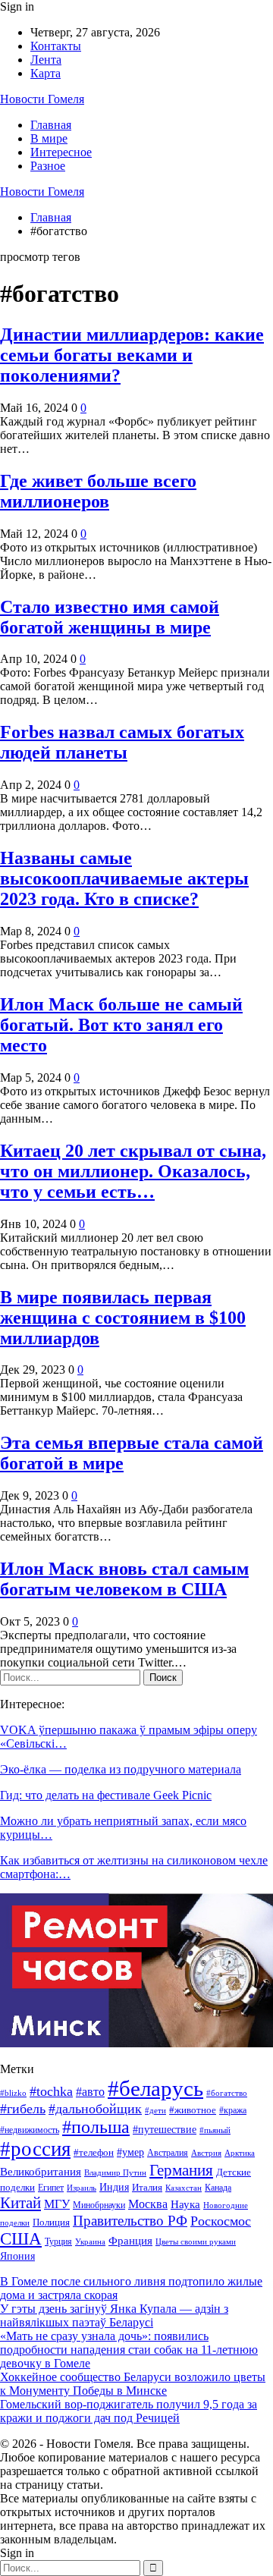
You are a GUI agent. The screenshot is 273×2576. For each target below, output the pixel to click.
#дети (155, 2111)
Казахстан (184, 2188)
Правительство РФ (130, 2221)
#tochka (51, 2091)
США (21, 2239)
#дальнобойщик (95, 2109)
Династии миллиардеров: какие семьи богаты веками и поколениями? (132, 355)
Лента (46, 60)
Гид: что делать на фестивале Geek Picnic (106, 1795)
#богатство (227, 2093)
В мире (49, 138)
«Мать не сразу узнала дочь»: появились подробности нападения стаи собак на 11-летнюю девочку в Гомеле (129, 2350)
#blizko (13, 2093)
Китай (20, 2203)
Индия (114, 2187)
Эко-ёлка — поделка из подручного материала (121, 1769)
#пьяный (215, 2130)
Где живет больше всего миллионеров (98, 491)
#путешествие (165, 2129)
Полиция (51, 2222)
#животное (193, 2110)
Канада (218, 2188)
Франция (130, 2240)
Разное (48, 166)
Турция (58, 2241)
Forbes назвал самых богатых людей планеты (122, 742)
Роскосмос (221, 2221)
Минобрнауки (99, 2205)
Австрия (206, 2153)
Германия (181, 2170)
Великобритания (41, 2171)
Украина (90, 2241)
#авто (90, 2092)
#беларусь (155, 2088)
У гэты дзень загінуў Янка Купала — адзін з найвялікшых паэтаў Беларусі (114, 2315)
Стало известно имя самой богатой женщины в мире (110, 617)
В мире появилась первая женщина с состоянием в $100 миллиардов (123, 1318)
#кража (233, 2110)
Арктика (240, 2153)
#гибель (23, 2109)
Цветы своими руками (196, 2241)
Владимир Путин (115, 2173)
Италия (147, 2188)
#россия (35, 2149)
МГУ (57, 2204)
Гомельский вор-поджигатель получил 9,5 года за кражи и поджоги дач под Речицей (129, 2411)
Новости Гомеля (42, 99)
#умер (130, 2152)
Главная (51, 125)
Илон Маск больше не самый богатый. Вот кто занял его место (121, 1025)
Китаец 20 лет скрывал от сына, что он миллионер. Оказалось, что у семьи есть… (133, 1171)
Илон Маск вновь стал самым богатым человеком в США (124, 1579)
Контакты (56, 46)
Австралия (168, 2153)
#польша (96, 2127)
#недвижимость (30, 2130)
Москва (148, 2204)
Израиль (82, 2188)
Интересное (61, 152)
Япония (17, 2256)
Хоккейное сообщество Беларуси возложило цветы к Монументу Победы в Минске (133, 2384)
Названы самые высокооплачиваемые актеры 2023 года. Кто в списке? (124, 878)
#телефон (94, 2153)
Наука (185, 2204)
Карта (45, 73)
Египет (51, 2188)
